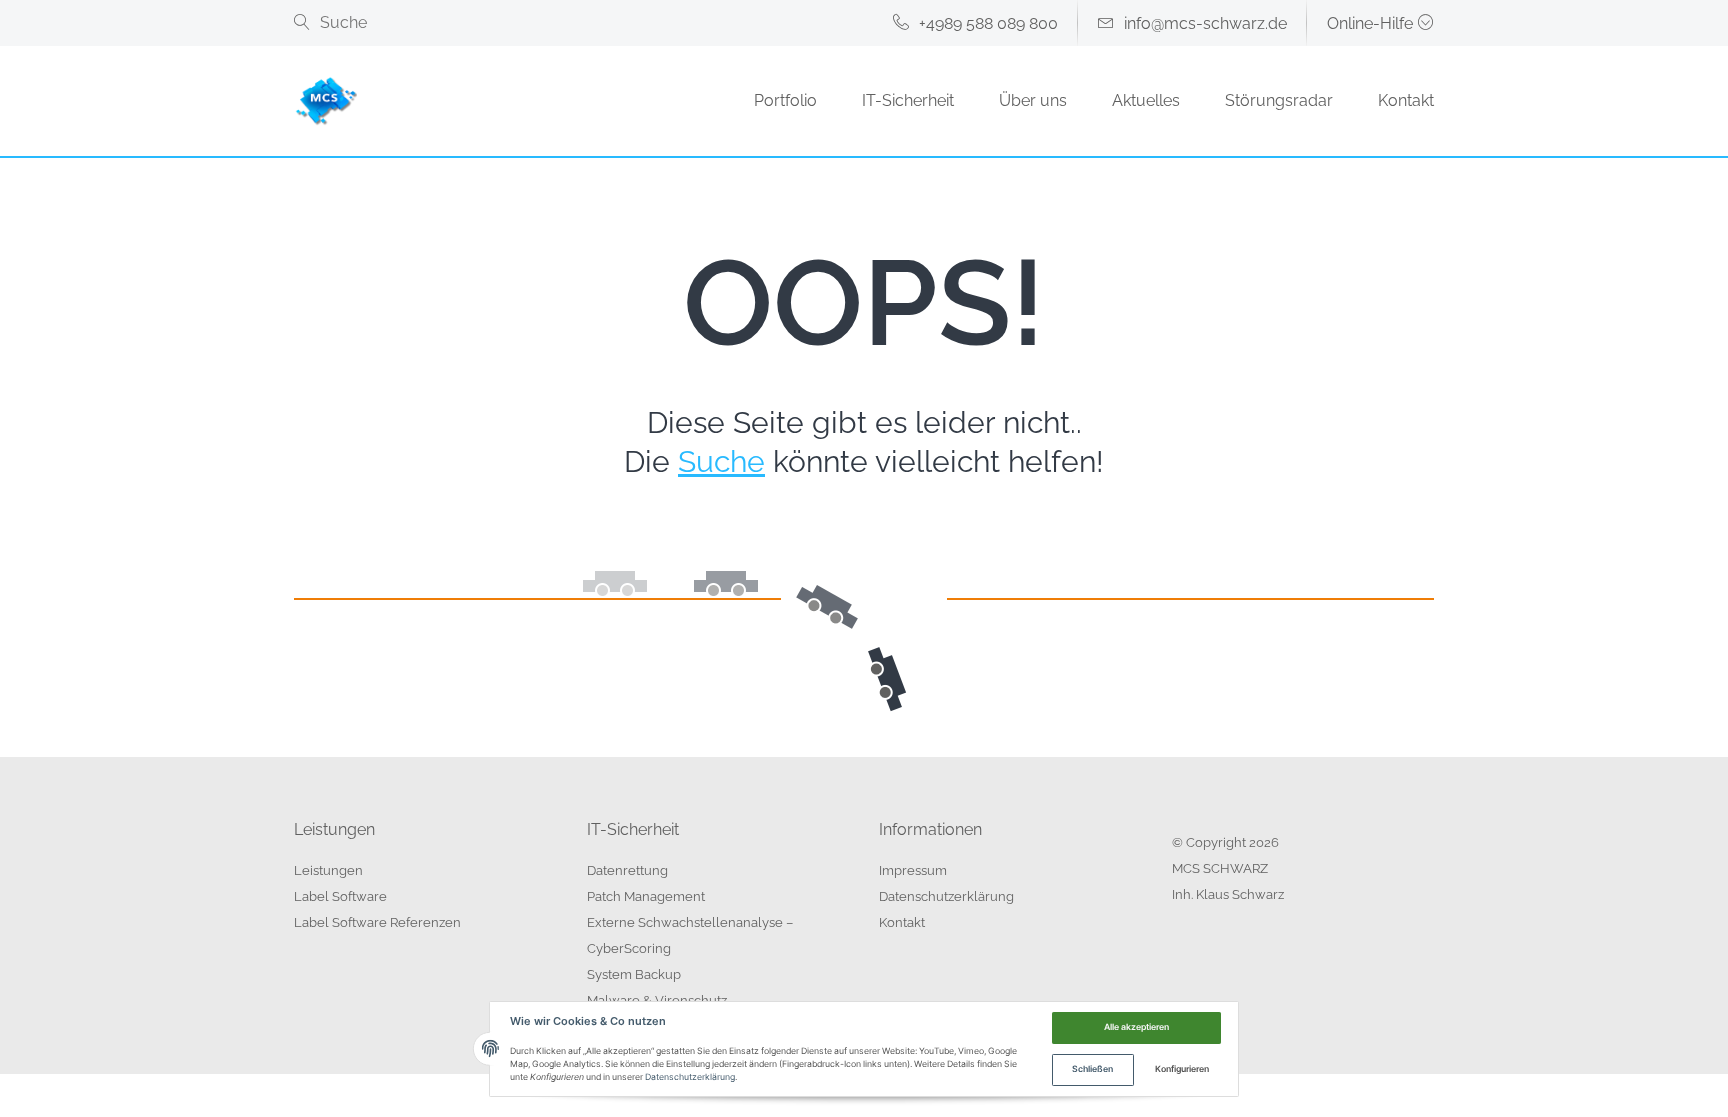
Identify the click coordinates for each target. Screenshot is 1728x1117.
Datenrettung (627, 870)
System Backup (634, 974)
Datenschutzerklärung (946, 896)
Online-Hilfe (1370, 23)
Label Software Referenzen (377, 922)
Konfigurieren (1182, 1069)
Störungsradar (1279, 100)
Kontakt (1406, 100)
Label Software (340, 896)
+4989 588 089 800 (988, 23)
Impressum (913, 870)
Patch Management (646, 896)
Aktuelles (1146, 100)
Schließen (1092, 1069)
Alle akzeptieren (1136, 1027)
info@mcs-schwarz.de (1205, 23)
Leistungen (328, 870)
